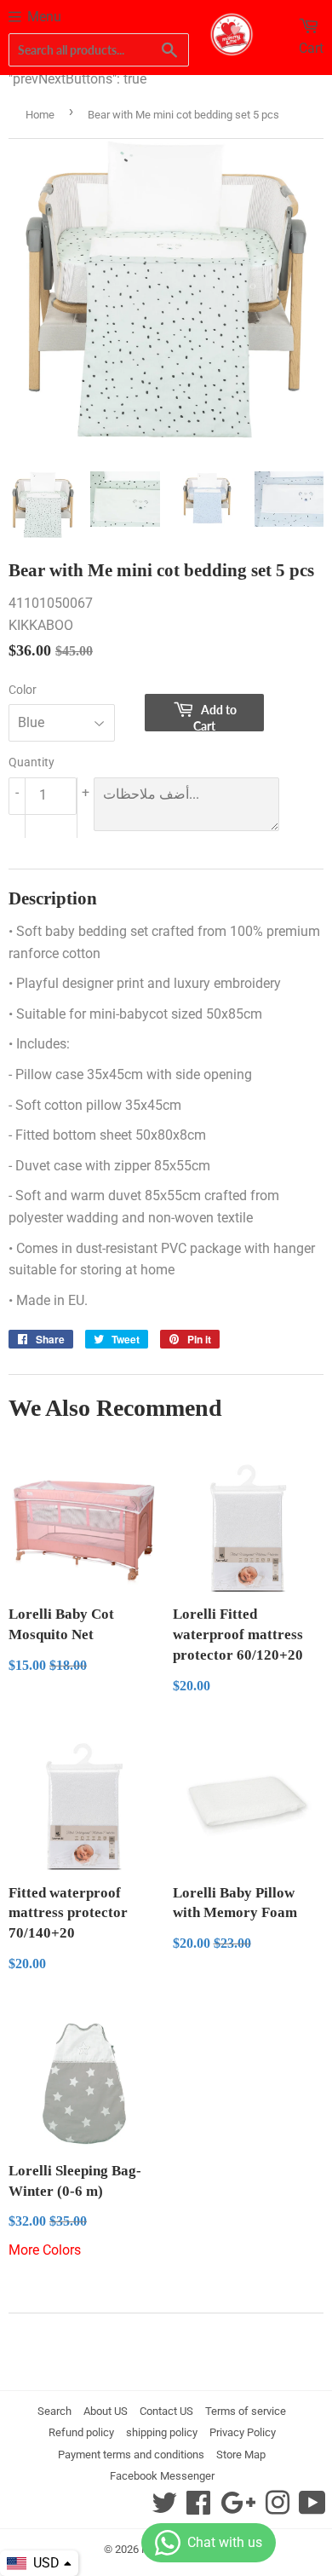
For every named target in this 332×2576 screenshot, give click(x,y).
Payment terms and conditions (131, 2455)
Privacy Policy (243, 2432)
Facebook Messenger (162, 2476)
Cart (311, 48)
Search (54, 2411)
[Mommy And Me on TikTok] (312, 2508)
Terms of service (246, 2411)
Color (23, 690)
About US (106, 2411)
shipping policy (162, 2432)
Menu (44, 17)
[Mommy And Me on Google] (238, 2508)
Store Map (241, 2455)
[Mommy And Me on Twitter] (164, 2508)
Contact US (166, 2411)
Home (40, 115)
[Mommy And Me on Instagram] (278, 2508)
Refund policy (81, 2432)
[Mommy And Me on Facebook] (198, 2508)
